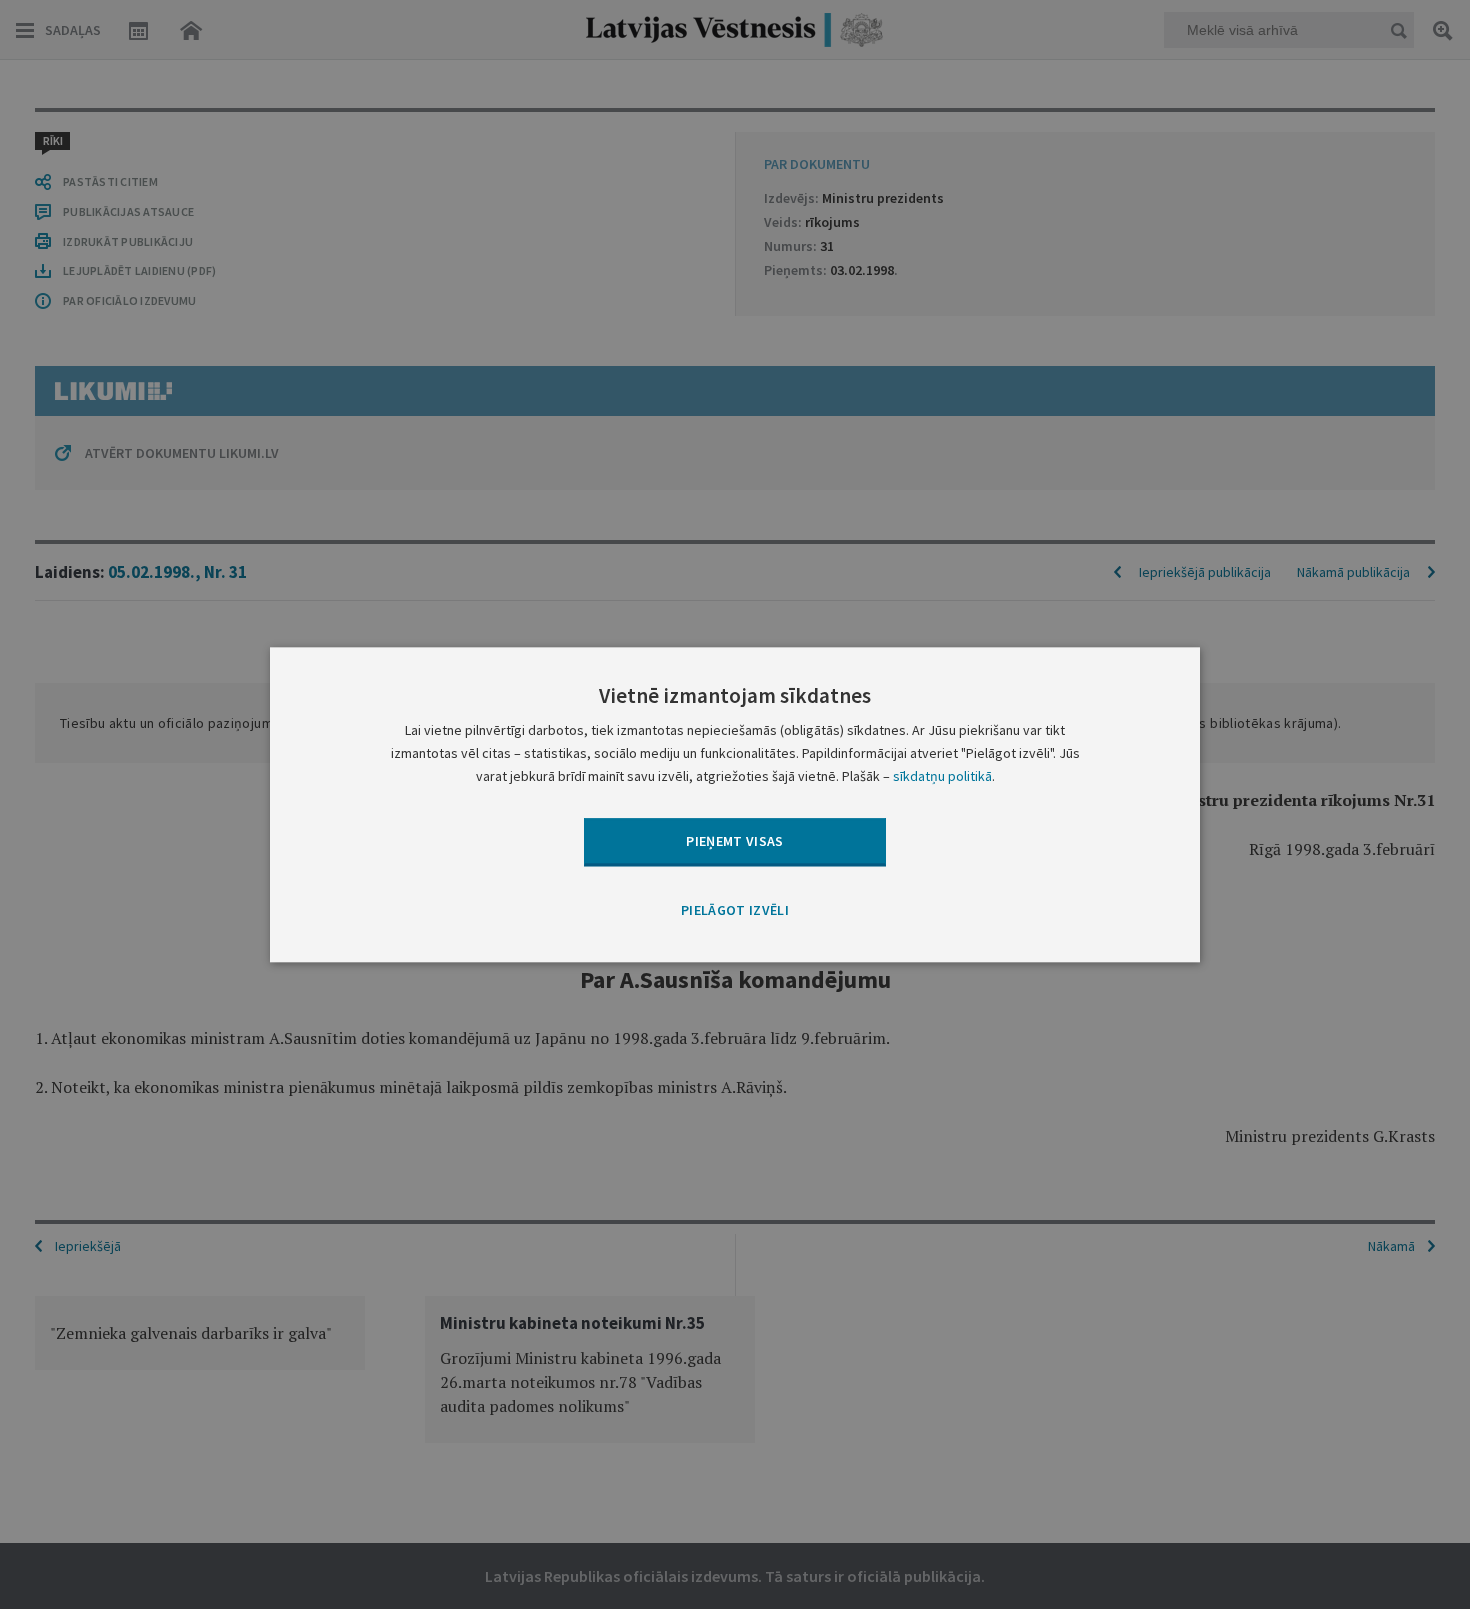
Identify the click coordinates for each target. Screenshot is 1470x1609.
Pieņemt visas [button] (735, 841)
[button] (735, 912)
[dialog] (735, 804)
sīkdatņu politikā (942, 776)
